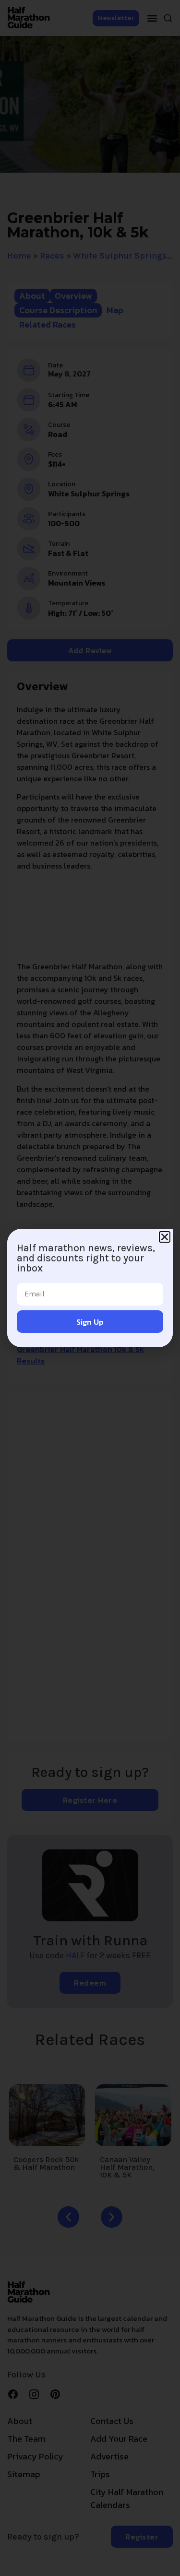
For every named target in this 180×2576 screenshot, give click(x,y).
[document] (90, 1288)
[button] (165, 1237)
